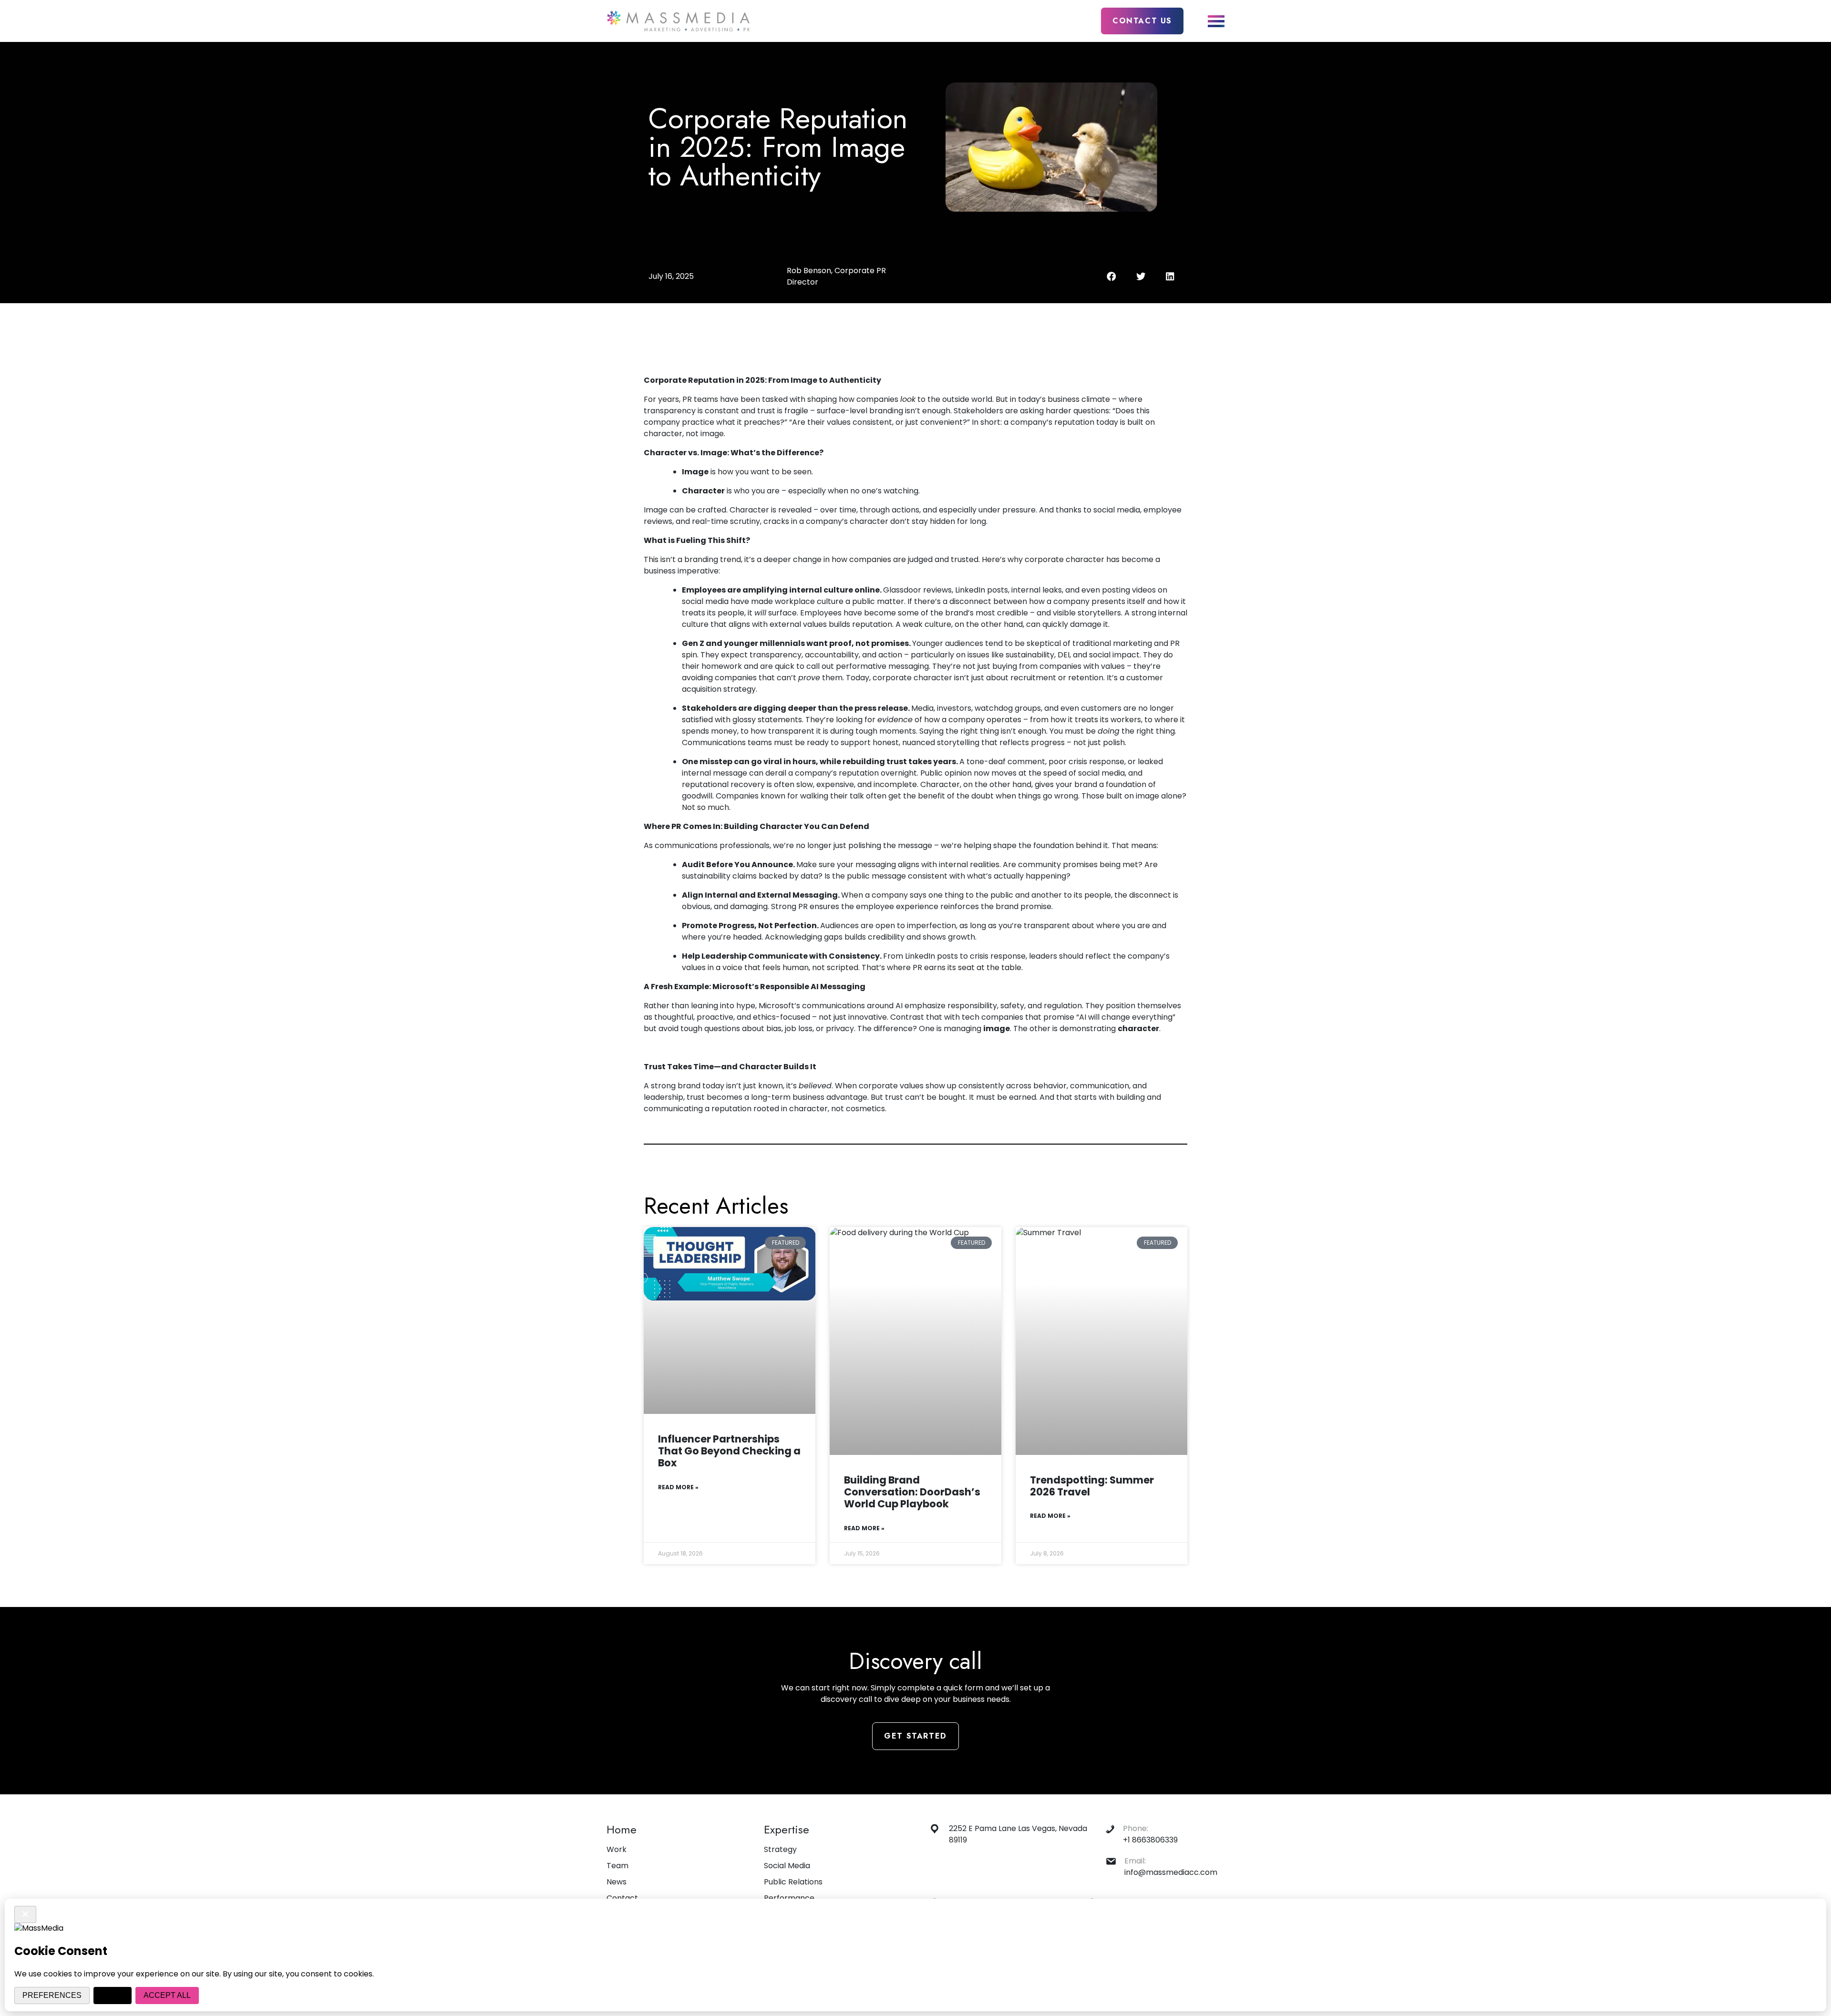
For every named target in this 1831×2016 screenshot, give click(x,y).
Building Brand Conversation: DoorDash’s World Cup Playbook (912, 1492)
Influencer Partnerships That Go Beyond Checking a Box (729, 1451)
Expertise (787, 1829)
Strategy (780, 1849)
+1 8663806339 (1150, 1840)
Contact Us (1142, 21)
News (617, 1882)
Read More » (678, 1487)
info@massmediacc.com (1171, 1872)
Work (617, 1849)
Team (617, 1866)
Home (622, 1829)
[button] (1111, 276)
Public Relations (793, 1882)
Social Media (787, 1866)
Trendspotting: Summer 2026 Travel (1092, 1486)
